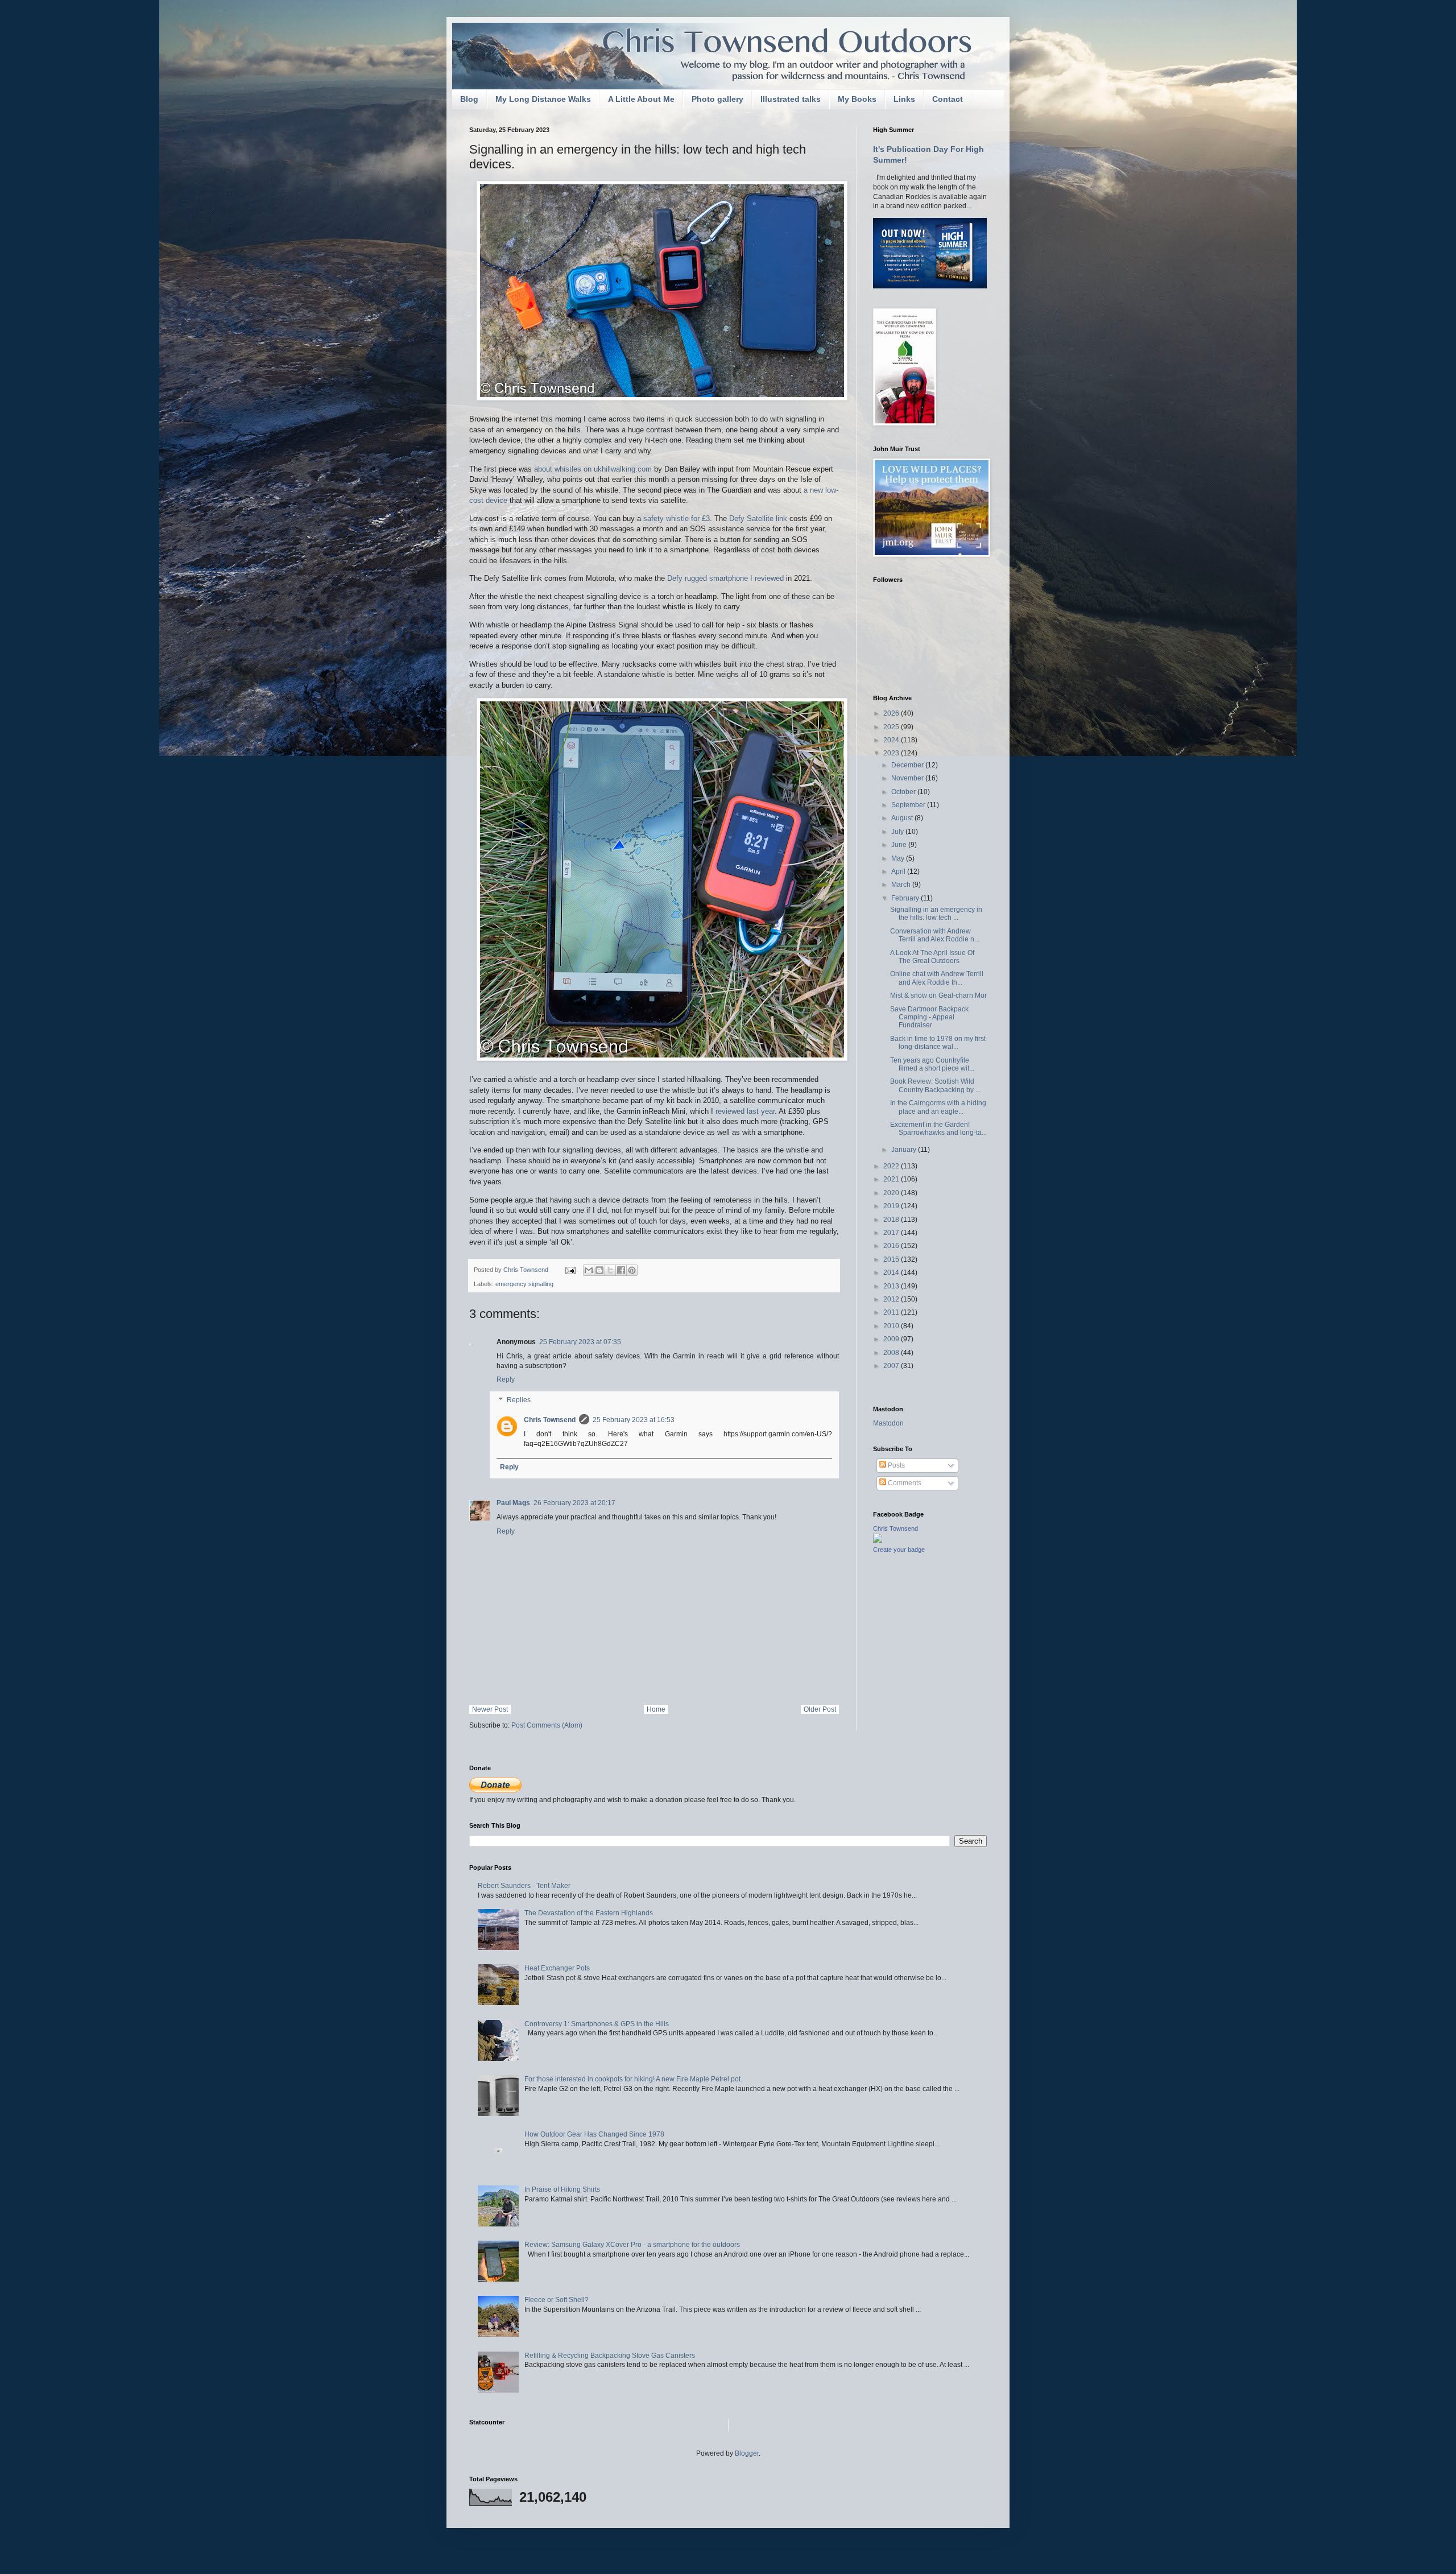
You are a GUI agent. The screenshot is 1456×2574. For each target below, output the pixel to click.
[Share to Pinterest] (632, 1270)
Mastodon (888, 1423)
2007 (892, 1366)
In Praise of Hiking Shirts (562, 2189)
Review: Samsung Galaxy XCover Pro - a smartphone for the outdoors (632, 2245)
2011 (892, 1312)
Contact (948, 99)
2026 (892, 713)
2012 (892, 1299)
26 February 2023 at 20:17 (574, 1503)
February (906, 898)
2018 (892, 1220)
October (904, 792)
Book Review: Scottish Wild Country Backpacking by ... (935, 1085)
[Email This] (589, 1270)
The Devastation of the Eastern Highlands (589, 1913)
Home (656, 1709)
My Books (857, 99)
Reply (506, 1379)
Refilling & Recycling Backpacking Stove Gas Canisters (610, 2356)
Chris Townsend (550, 1420)
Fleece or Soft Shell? (557, 2300)
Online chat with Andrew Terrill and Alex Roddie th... (937, 978)
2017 (892, 1233)
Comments (904, 1483)
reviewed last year (745, 1111)
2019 (892, 1206)
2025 (892, 727)
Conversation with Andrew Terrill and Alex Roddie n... (935, 935)
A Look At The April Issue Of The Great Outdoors (932, 957)
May (899, 858)
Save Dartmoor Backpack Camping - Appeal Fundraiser (929, 1017)
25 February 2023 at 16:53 (634, 1420)
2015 (892, 1259)
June (900, 845)
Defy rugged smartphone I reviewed (725, 578)
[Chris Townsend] (878, 1540)
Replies (519, 1400)
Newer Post (490, 1709)
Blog (469, 99)
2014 (892, 1272)
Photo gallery (717, 99)
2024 (892, 740)
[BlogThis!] (599, 1270)
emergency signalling (524, 1284)
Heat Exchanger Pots (557, 1968)
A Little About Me (641, 99)
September (909, 805)
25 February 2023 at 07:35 (580, 1342)
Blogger (747, 2453)
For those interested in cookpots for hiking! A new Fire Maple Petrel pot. (633, 2079)
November (908, 778)
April (899, 871)
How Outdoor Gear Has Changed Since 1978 (594, 2134)
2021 (892, 1179)
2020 (892, 1193)
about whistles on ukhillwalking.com (593, 469)
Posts (895, 1465)
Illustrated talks (791, 99)
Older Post (820, 1709)
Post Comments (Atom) (547, 1725)
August (903, 818)
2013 (892, 1286)
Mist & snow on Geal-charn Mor (938, 995)
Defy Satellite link (758, 518)
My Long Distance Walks (543, 99)
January (905, 1150)
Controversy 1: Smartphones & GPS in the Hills (597, 2024)
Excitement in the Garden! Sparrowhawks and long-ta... (938, 1129)
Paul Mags (513, 1503)
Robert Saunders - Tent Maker (524, 1886)
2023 (892, 753)
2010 (892, 1326)
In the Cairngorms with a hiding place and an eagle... (938, 1107)
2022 (892, 1166)
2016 (892, 1246)
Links (904, 99)
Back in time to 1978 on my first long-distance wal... (938, 1043)
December (908, 765)
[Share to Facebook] (621, 1270)
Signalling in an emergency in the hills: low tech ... (936, 914)
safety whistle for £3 (677, 518)
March (902, 885)
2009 (892, 1339)
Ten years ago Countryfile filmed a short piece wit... (932, 1064)
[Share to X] (610, 1270)
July (898, 832)
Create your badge (899, 1550)
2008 (892, 1353)
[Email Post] (570, 1270)
